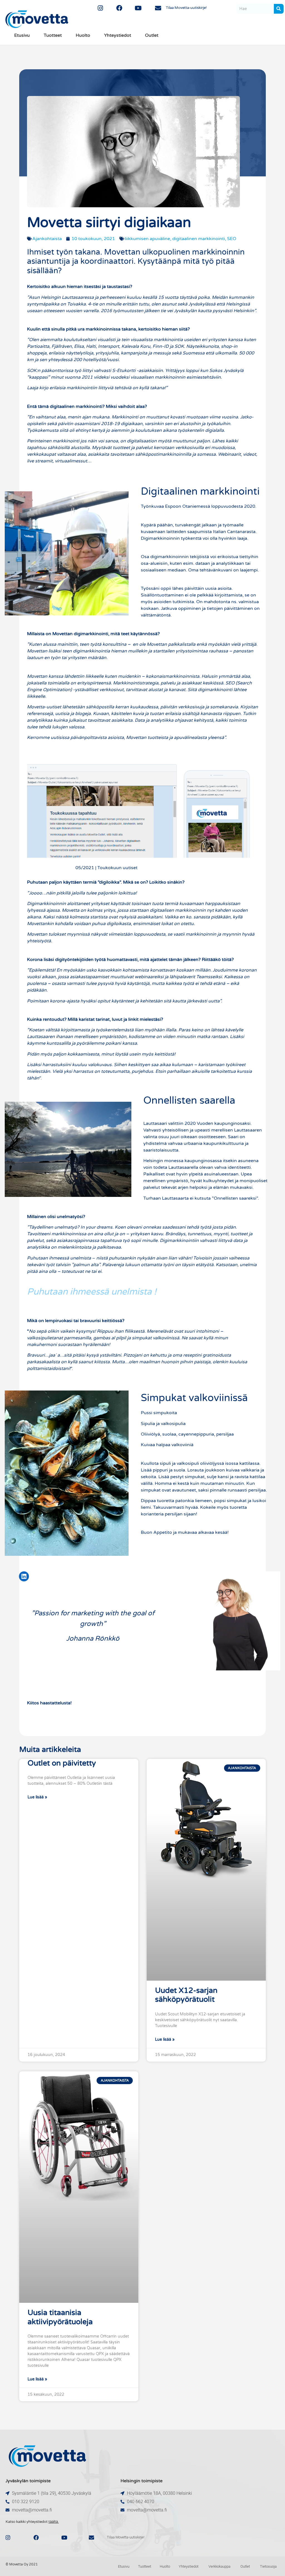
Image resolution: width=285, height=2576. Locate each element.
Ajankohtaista (47, 239)
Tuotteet (53, 35)
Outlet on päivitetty (62, 1763)
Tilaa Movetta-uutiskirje (63, 749)
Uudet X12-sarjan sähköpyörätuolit (186, 1995)
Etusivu (22, 35)
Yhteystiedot (118, 35)
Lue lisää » (37, 1797)
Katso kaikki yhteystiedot (32, 2522)
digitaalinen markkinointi (199, 239)
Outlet (152, 35)
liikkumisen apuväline (147, 239)
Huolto (83, 35)
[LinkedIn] (24, 1576)
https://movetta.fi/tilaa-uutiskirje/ (174, 868)
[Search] (279, 9)
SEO (232, 239)
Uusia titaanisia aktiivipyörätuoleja (60, 2317)
